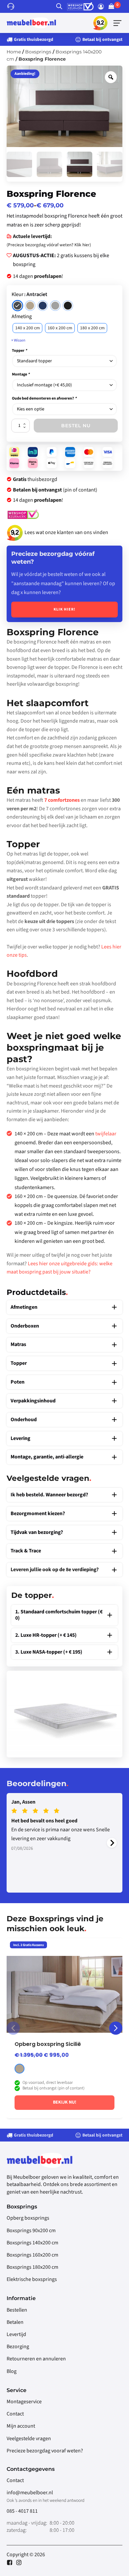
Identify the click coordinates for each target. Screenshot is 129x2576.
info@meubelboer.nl (30, 2493)
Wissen (20, 340)
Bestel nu (76, 426)
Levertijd (16, 2334)
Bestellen (17, 2310)
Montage (21, 374)
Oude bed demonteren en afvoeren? (44, 398)
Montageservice (24, 2402)
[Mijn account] (103, 7)
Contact (15, 2414)
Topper (19, 351)
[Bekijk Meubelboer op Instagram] (19, 2562)
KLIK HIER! (64, 609)
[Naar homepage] (31, 23)
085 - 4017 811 (22, 2511)
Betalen (15, 2322)
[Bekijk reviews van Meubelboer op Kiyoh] (100, 23)
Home (14, 52)
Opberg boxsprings (28, 2218)
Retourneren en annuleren (36, 2359)
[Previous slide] (13, 2028)
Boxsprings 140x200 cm (32, 2243)
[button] (117, 23)
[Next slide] (112, 1843)
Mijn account (21, 2426)
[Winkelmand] (115, 7)
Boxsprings (38, 52)
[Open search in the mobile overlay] (59, 6)
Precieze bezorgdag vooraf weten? (45, 2451)
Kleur (18, 294)
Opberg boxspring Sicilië (48, 2044)
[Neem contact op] (12, 6)
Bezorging (18, 2347)
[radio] (18, 306)
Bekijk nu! (65, 2102)
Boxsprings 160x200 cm (32, 2255)
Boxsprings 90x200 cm (31, 2231)
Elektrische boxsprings (32, 2279)
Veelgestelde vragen (29, 2439)
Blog (12, 2371)
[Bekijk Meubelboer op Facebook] (11, 2562)
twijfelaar (106, 1134)
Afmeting (22, 316)
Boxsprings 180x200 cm (32, 2267)
